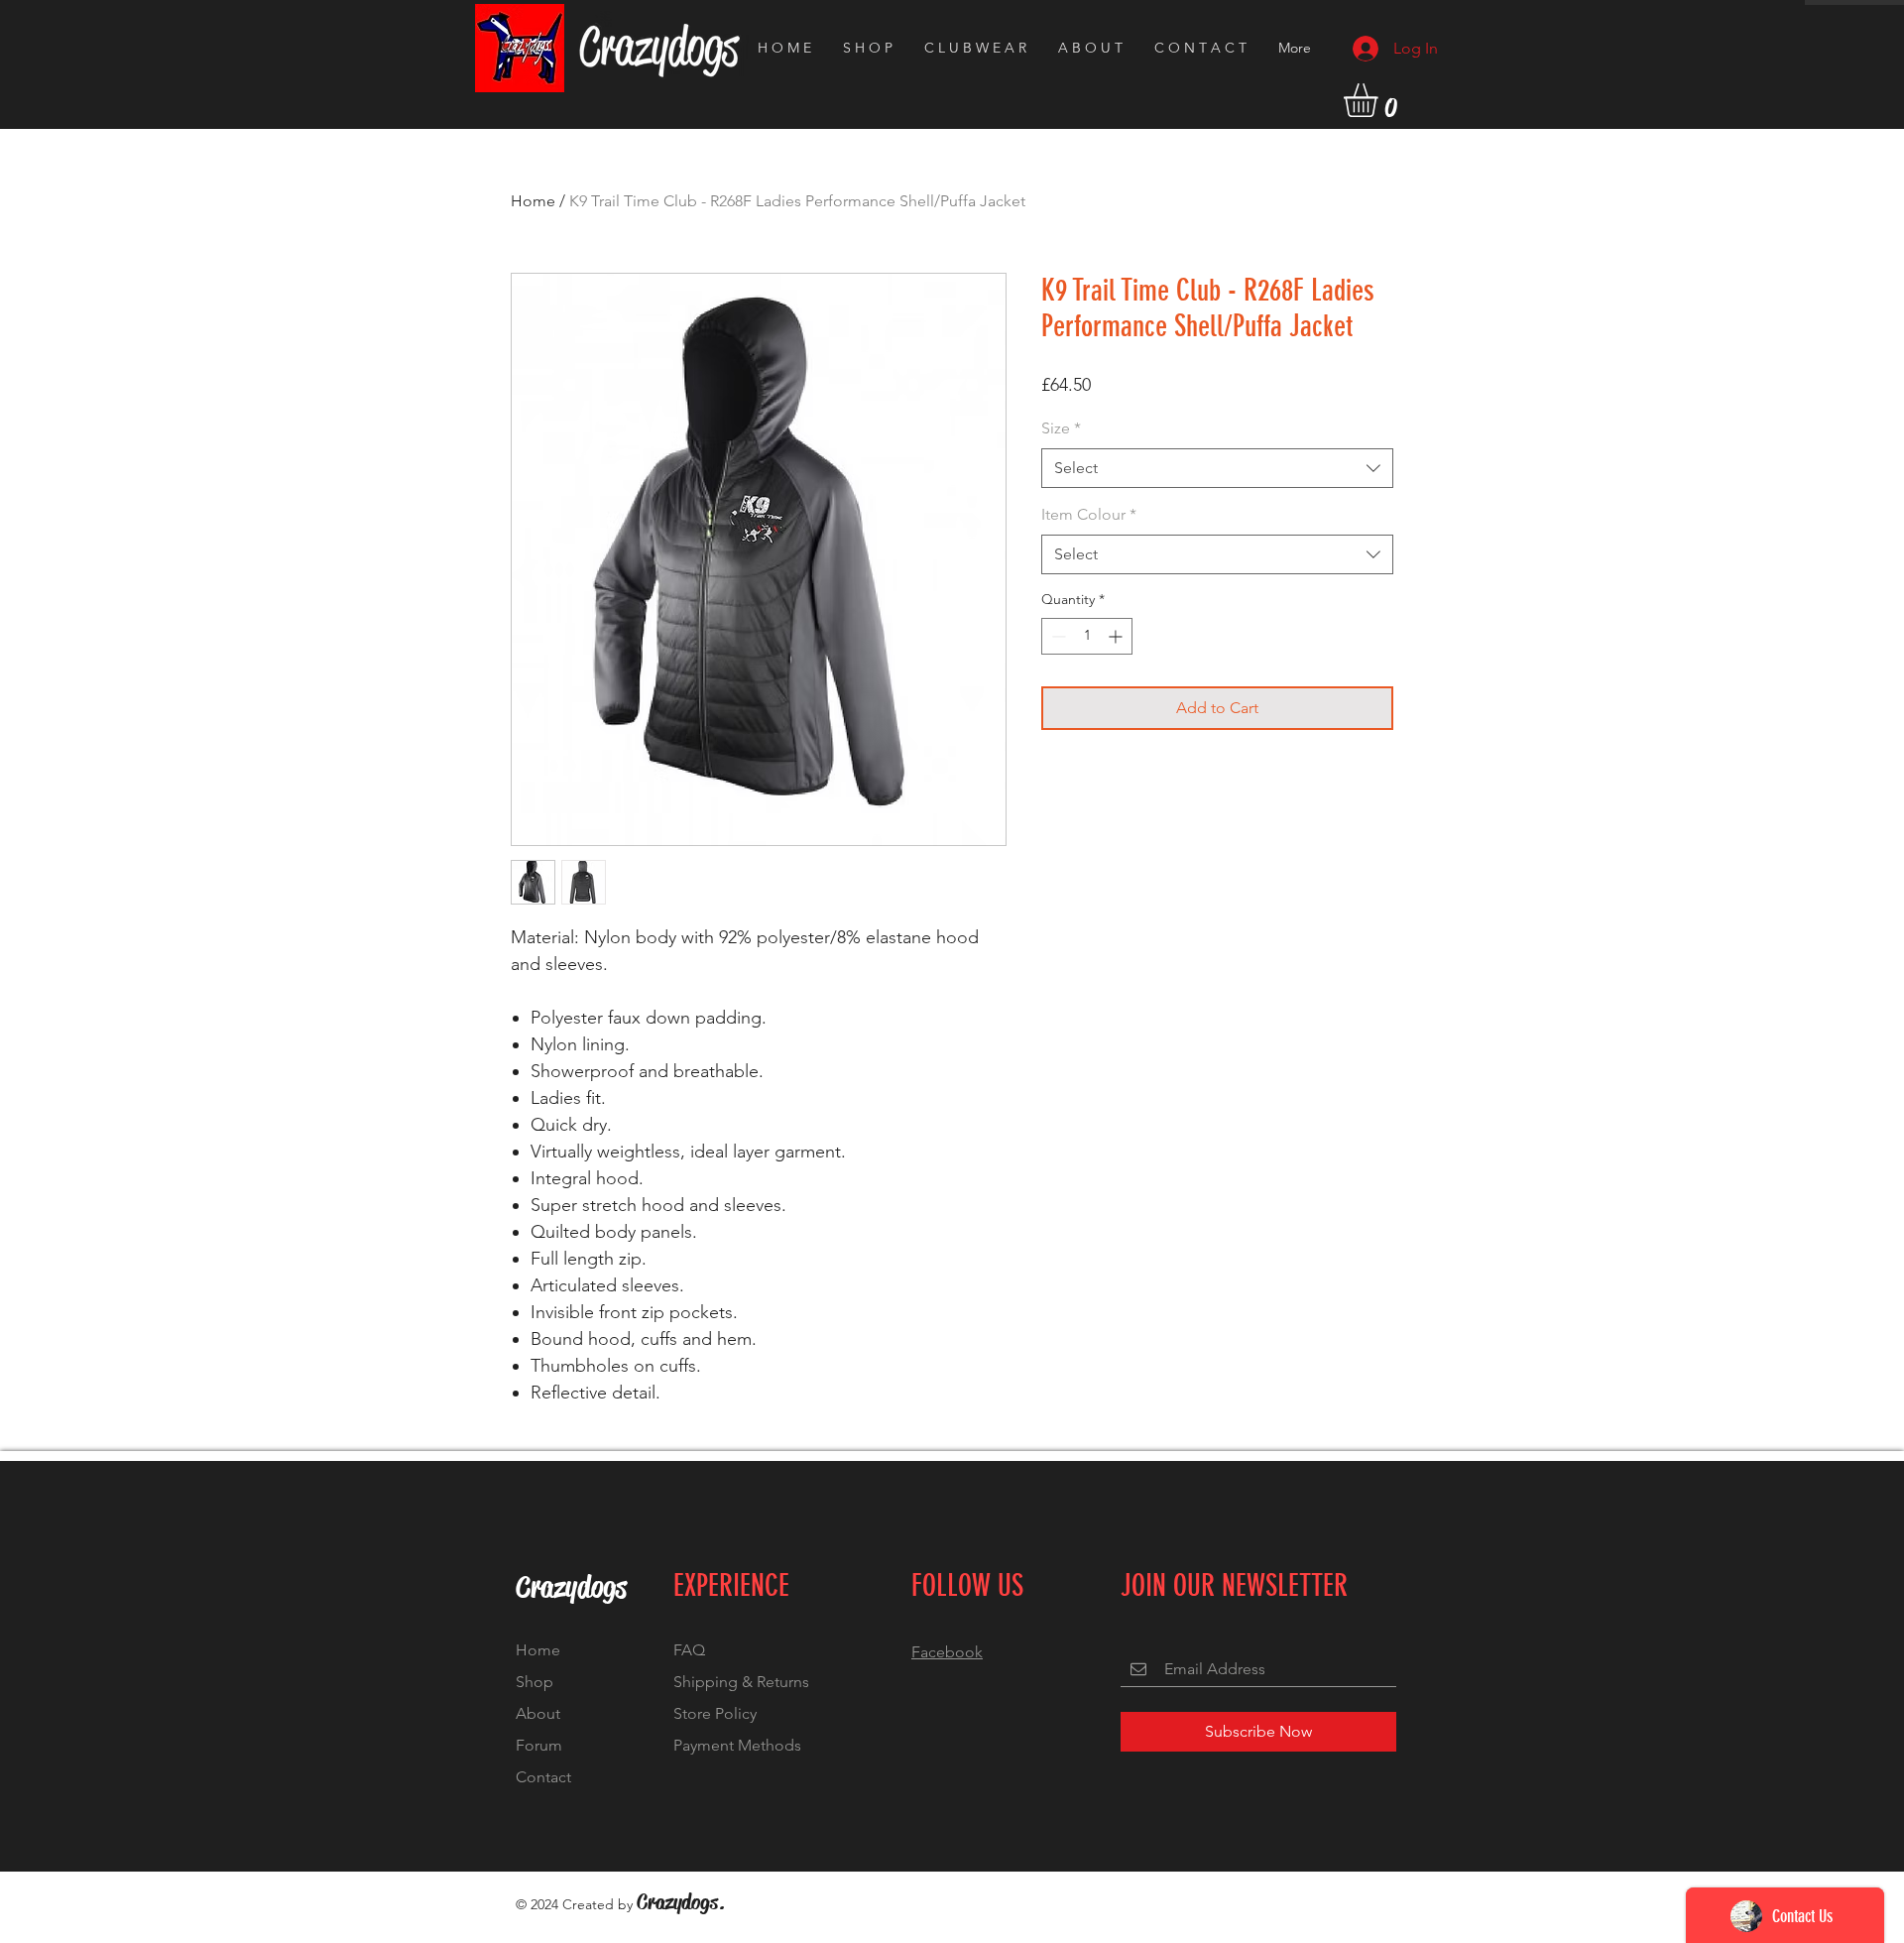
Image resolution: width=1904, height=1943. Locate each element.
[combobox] (1217, 468)
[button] (1380, 100)
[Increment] (1117, 636)
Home (533, 201)
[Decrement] (1057, 636)
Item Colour (1089, 514)
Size (1061, 428)
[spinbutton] (1087, 636)
